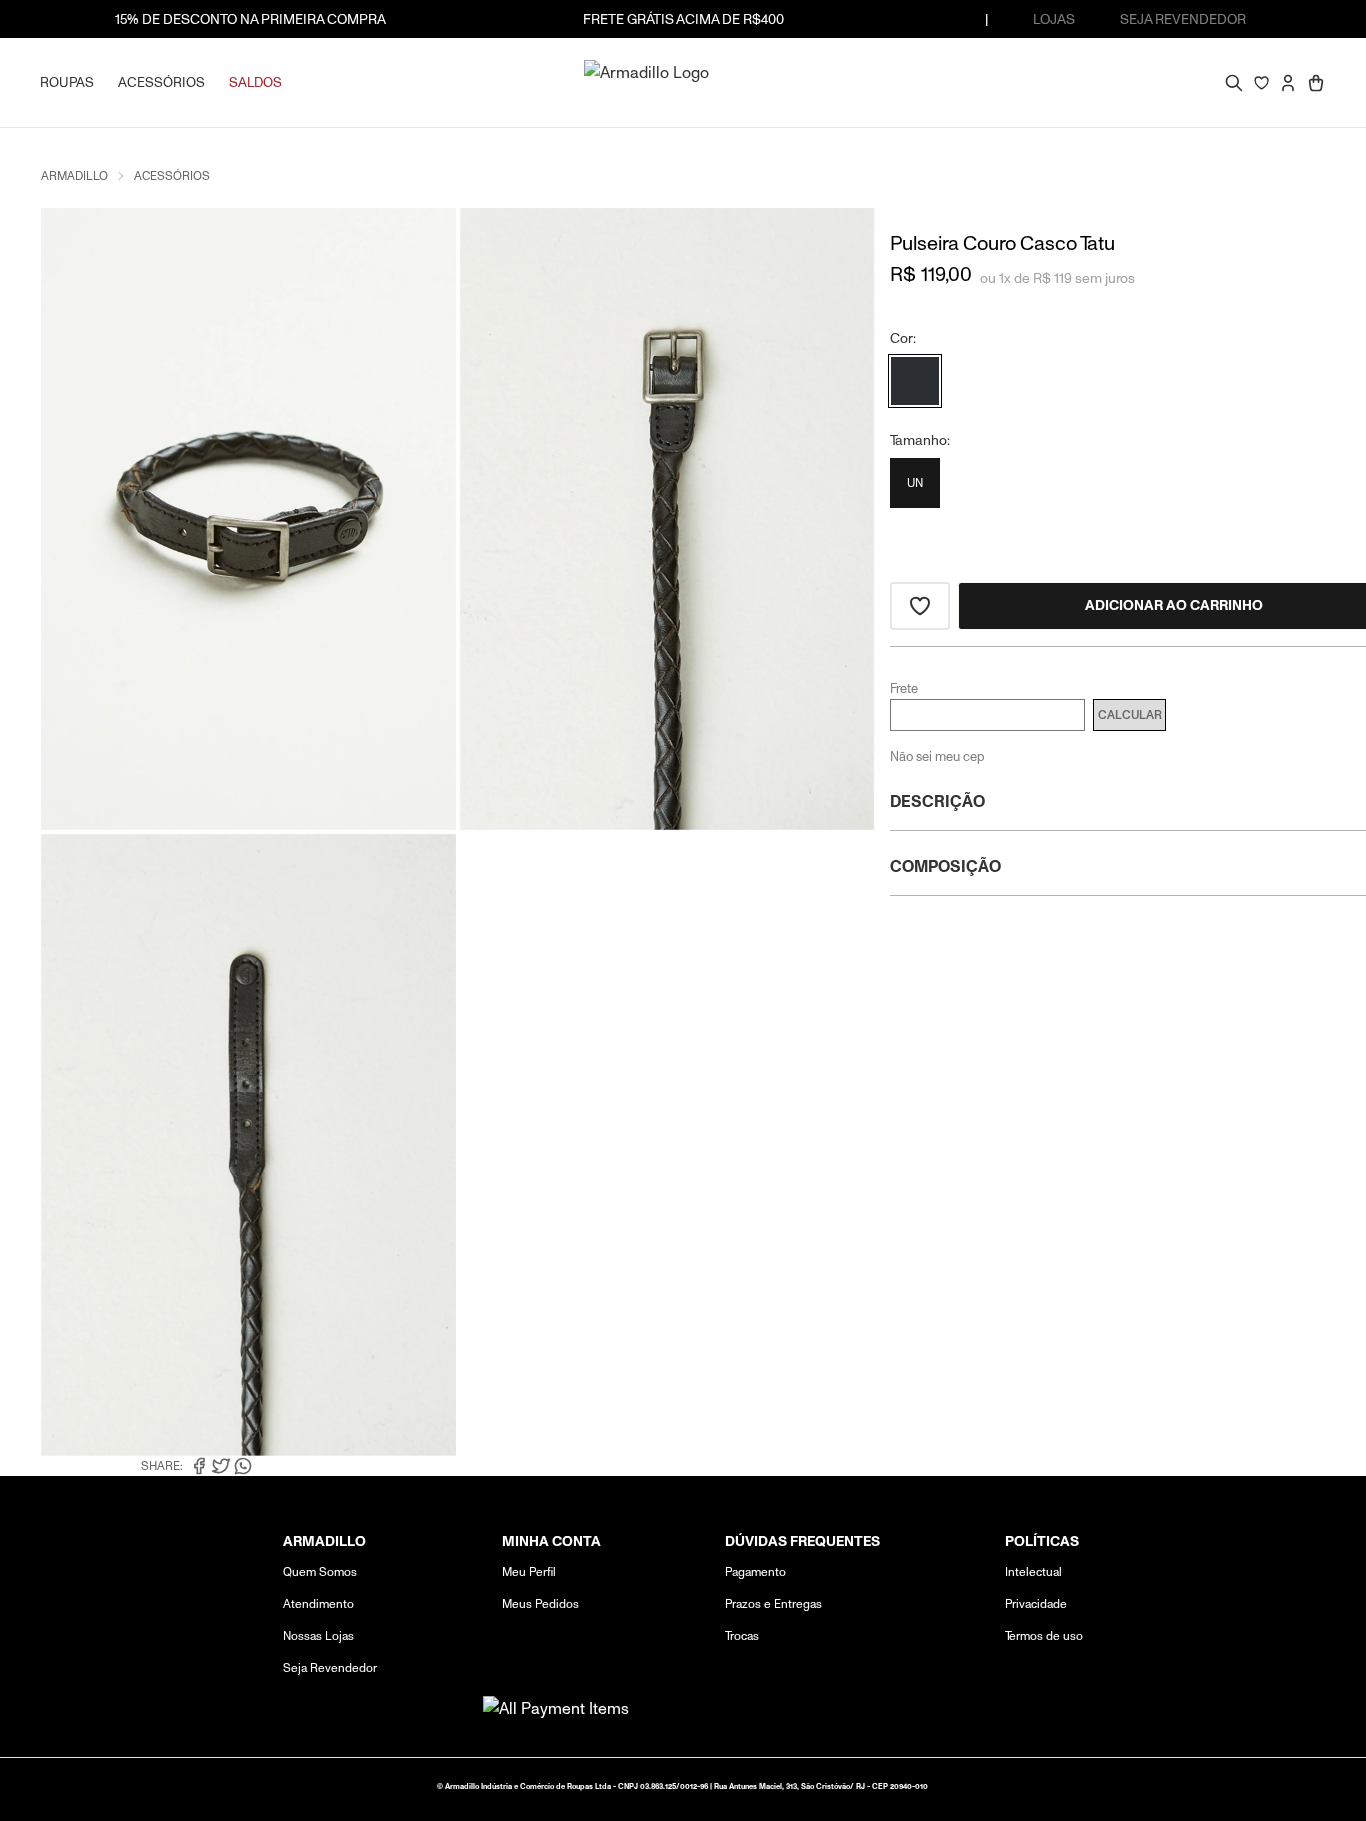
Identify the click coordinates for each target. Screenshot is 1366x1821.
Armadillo (74, 175)
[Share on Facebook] (199, 1466)
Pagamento (755, 1571)
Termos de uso (1044, 1635)
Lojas (1054, 19)
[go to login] (1288, 83)
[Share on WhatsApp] (243, 1466)
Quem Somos (320, 1571)
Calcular (1130, 715)
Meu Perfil (529, 1571)
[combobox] (1220, 82)
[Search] (1236, 85)
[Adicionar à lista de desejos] (920, 606)
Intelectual (1033, 1571)
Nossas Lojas (318, 1635)
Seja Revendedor (330, 1667)
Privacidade (1036, 1603)
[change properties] (915, 381)
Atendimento (318, 1603)
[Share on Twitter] (221, 1466)
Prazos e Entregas (773, 1603)
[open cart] (1316, 83)
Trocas (742, 1635)
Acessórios (172, 175)
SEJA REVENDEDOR (1183, 19)
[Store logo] (683, 82)
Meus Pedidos (540, 1603)
